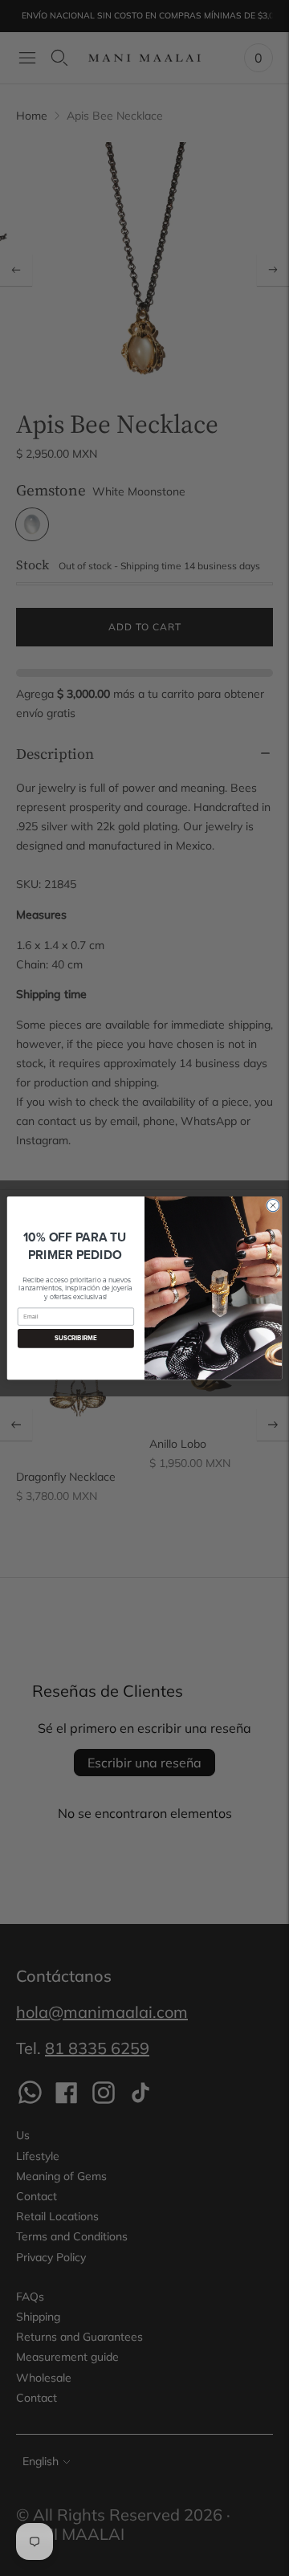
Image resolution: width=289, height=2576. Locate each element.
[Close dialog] (273, 1205)
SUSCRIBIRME (75, 1338)
